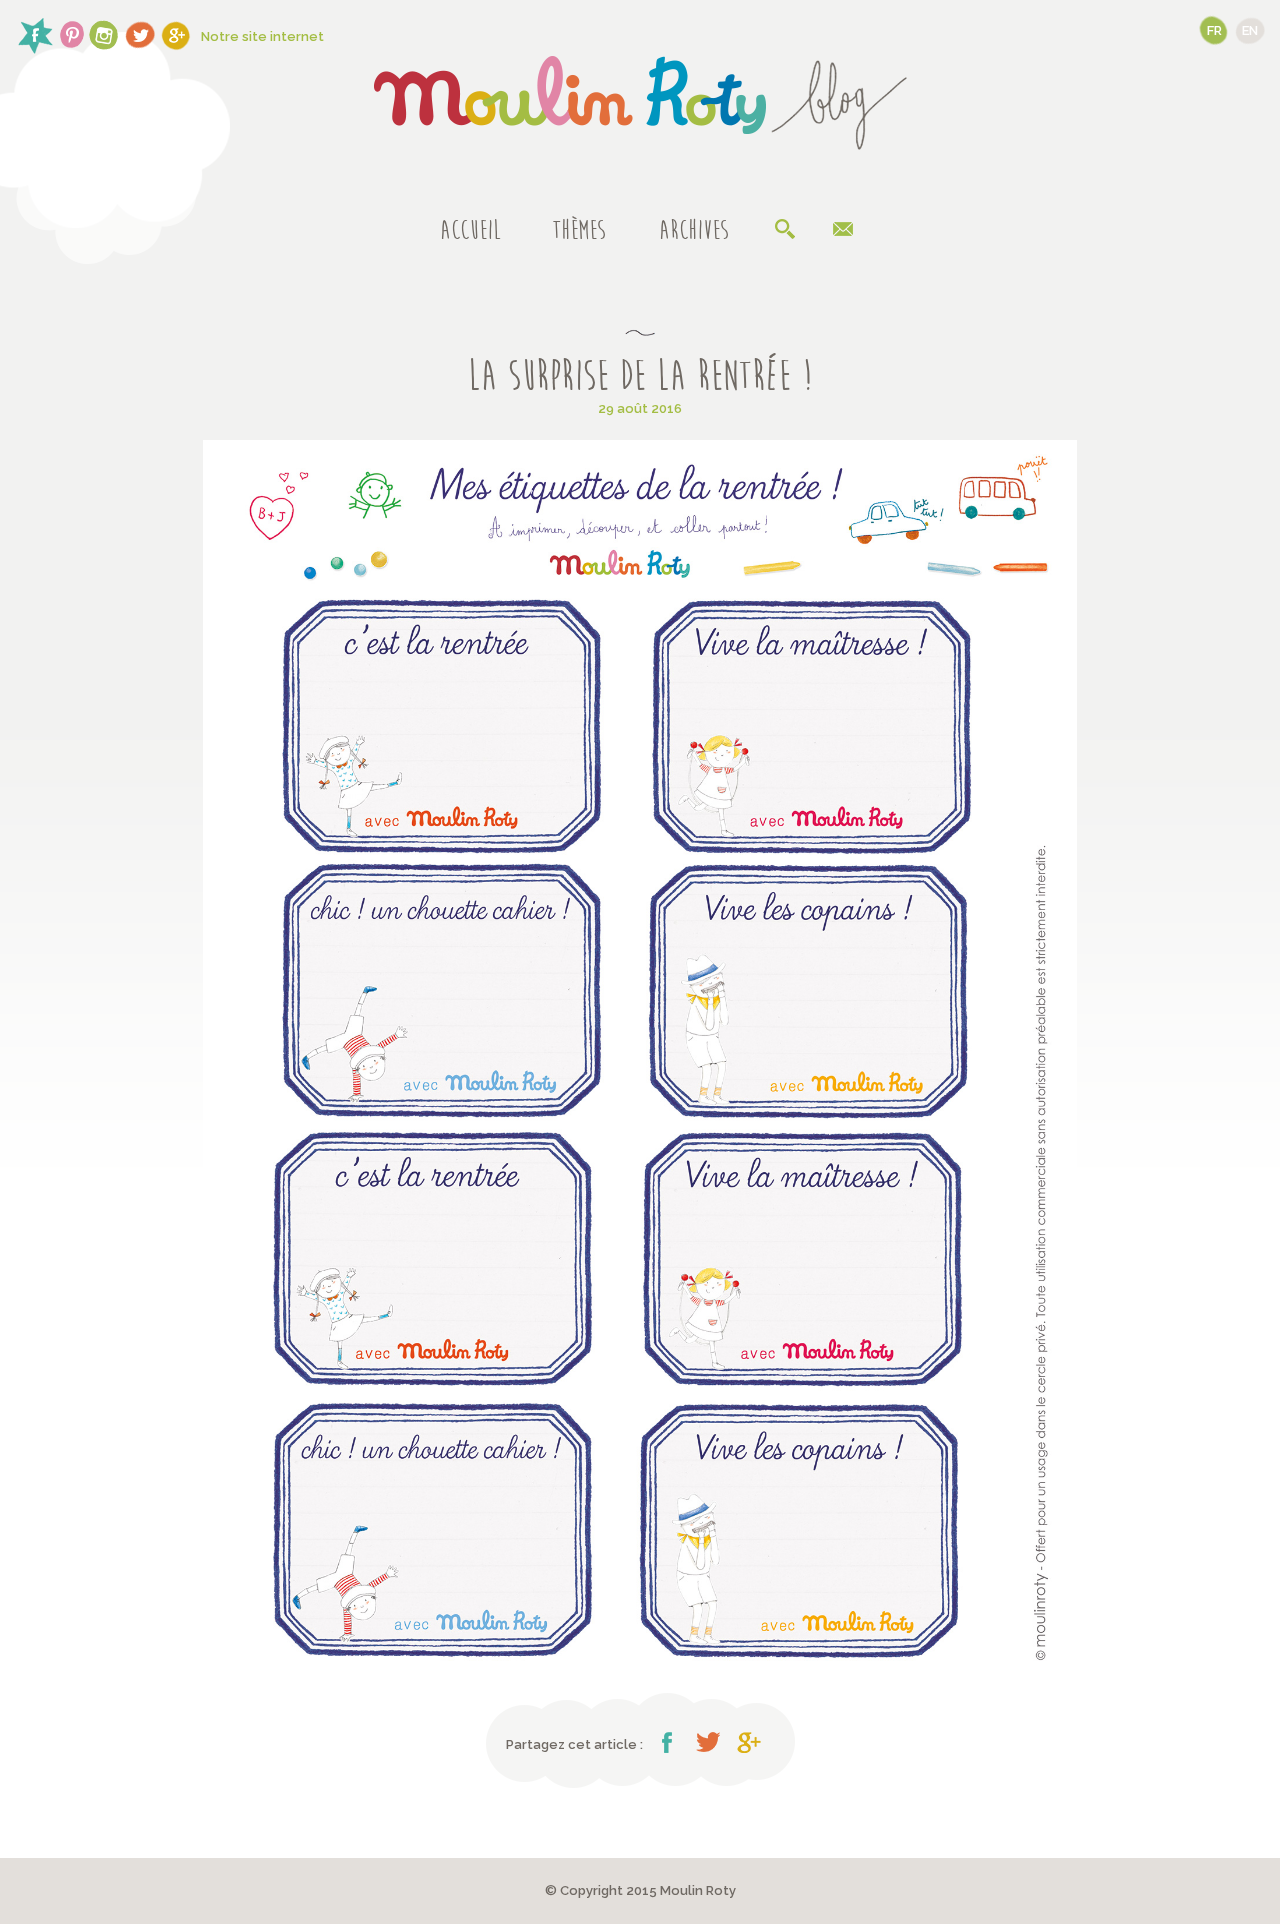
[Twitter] (140, 36)
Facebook (667, 1742)
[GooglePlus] (176, 36)
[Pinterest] (71, 36)
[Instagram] (104, 36)
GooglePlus (749, 1742)
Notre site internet (262, 36)
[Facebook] (35, 36)
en (1250, 30)
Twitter (708, 1742)
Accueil (470, 231)
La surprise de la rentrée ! (640, 376)
